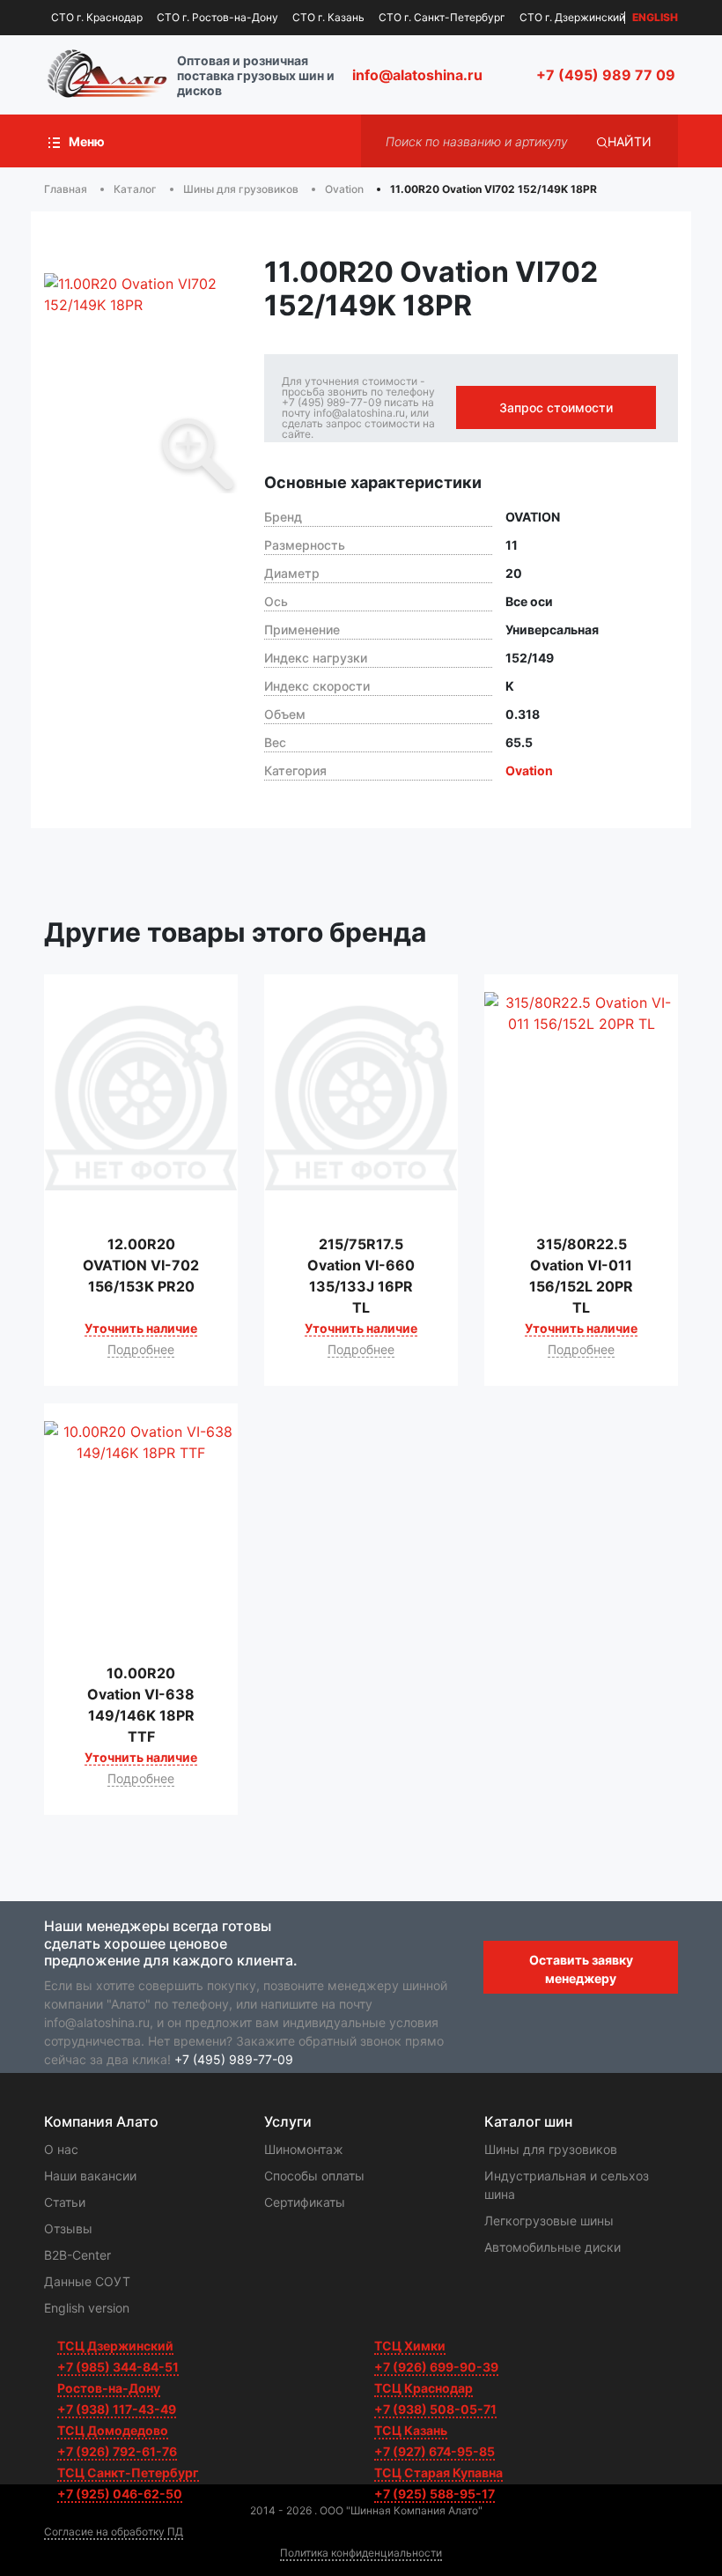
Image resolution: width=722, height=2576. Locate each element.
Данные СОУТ (87, 2281)
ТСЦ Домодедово (113, 2430)
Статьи (65, 2202)
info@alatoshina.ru (417, 75)
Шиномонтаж (304, 2149)
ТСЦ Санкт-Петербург (128, 2472)
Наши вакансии (90, 2176)
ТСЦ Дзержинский (115, 2346)
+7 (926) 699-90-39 (436, 2367)
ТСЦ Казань (411, 2430)
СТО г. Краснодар (97, 17)
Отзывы (68, 2228)
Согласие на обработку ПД (114, 2532)
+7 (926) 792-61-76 (117, 2451)
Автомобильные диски (553, 2247)
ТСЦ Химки (410, 2346)
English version (87, 2308)
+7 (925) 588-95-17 (435, 2494)
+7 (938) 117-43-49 (117, 2409)
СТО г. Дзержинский (572, 17)
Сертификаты (305, 2202)
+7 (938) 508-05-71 (435, 2409)
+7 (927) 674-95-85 (435, 2451)
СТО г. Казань (328, 17)
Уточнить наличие (141, 1328)
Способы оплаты (314, 2176)
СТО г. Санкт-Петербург (442, 17)
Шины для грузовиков (551, 2149)
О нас (61, 2149)
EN (655, 18)
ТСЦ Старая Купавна (438, 2472)
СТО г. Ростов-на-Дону (217, 17)
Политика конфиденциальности (361, 2553)
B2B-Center (77, 2255)
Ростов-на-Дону (109, 2388)
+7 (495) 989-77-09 (234, 2059)
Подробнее (141, 1349)
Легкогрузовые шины (549, 2221)
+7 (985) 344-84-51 (118, 2367)
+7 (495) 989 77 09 (606, 75)
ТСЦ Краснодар (424, 2388)
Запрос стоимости (556, 407)
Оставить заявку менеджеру (581, 1969)
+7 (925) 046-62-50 (120, 2494)
